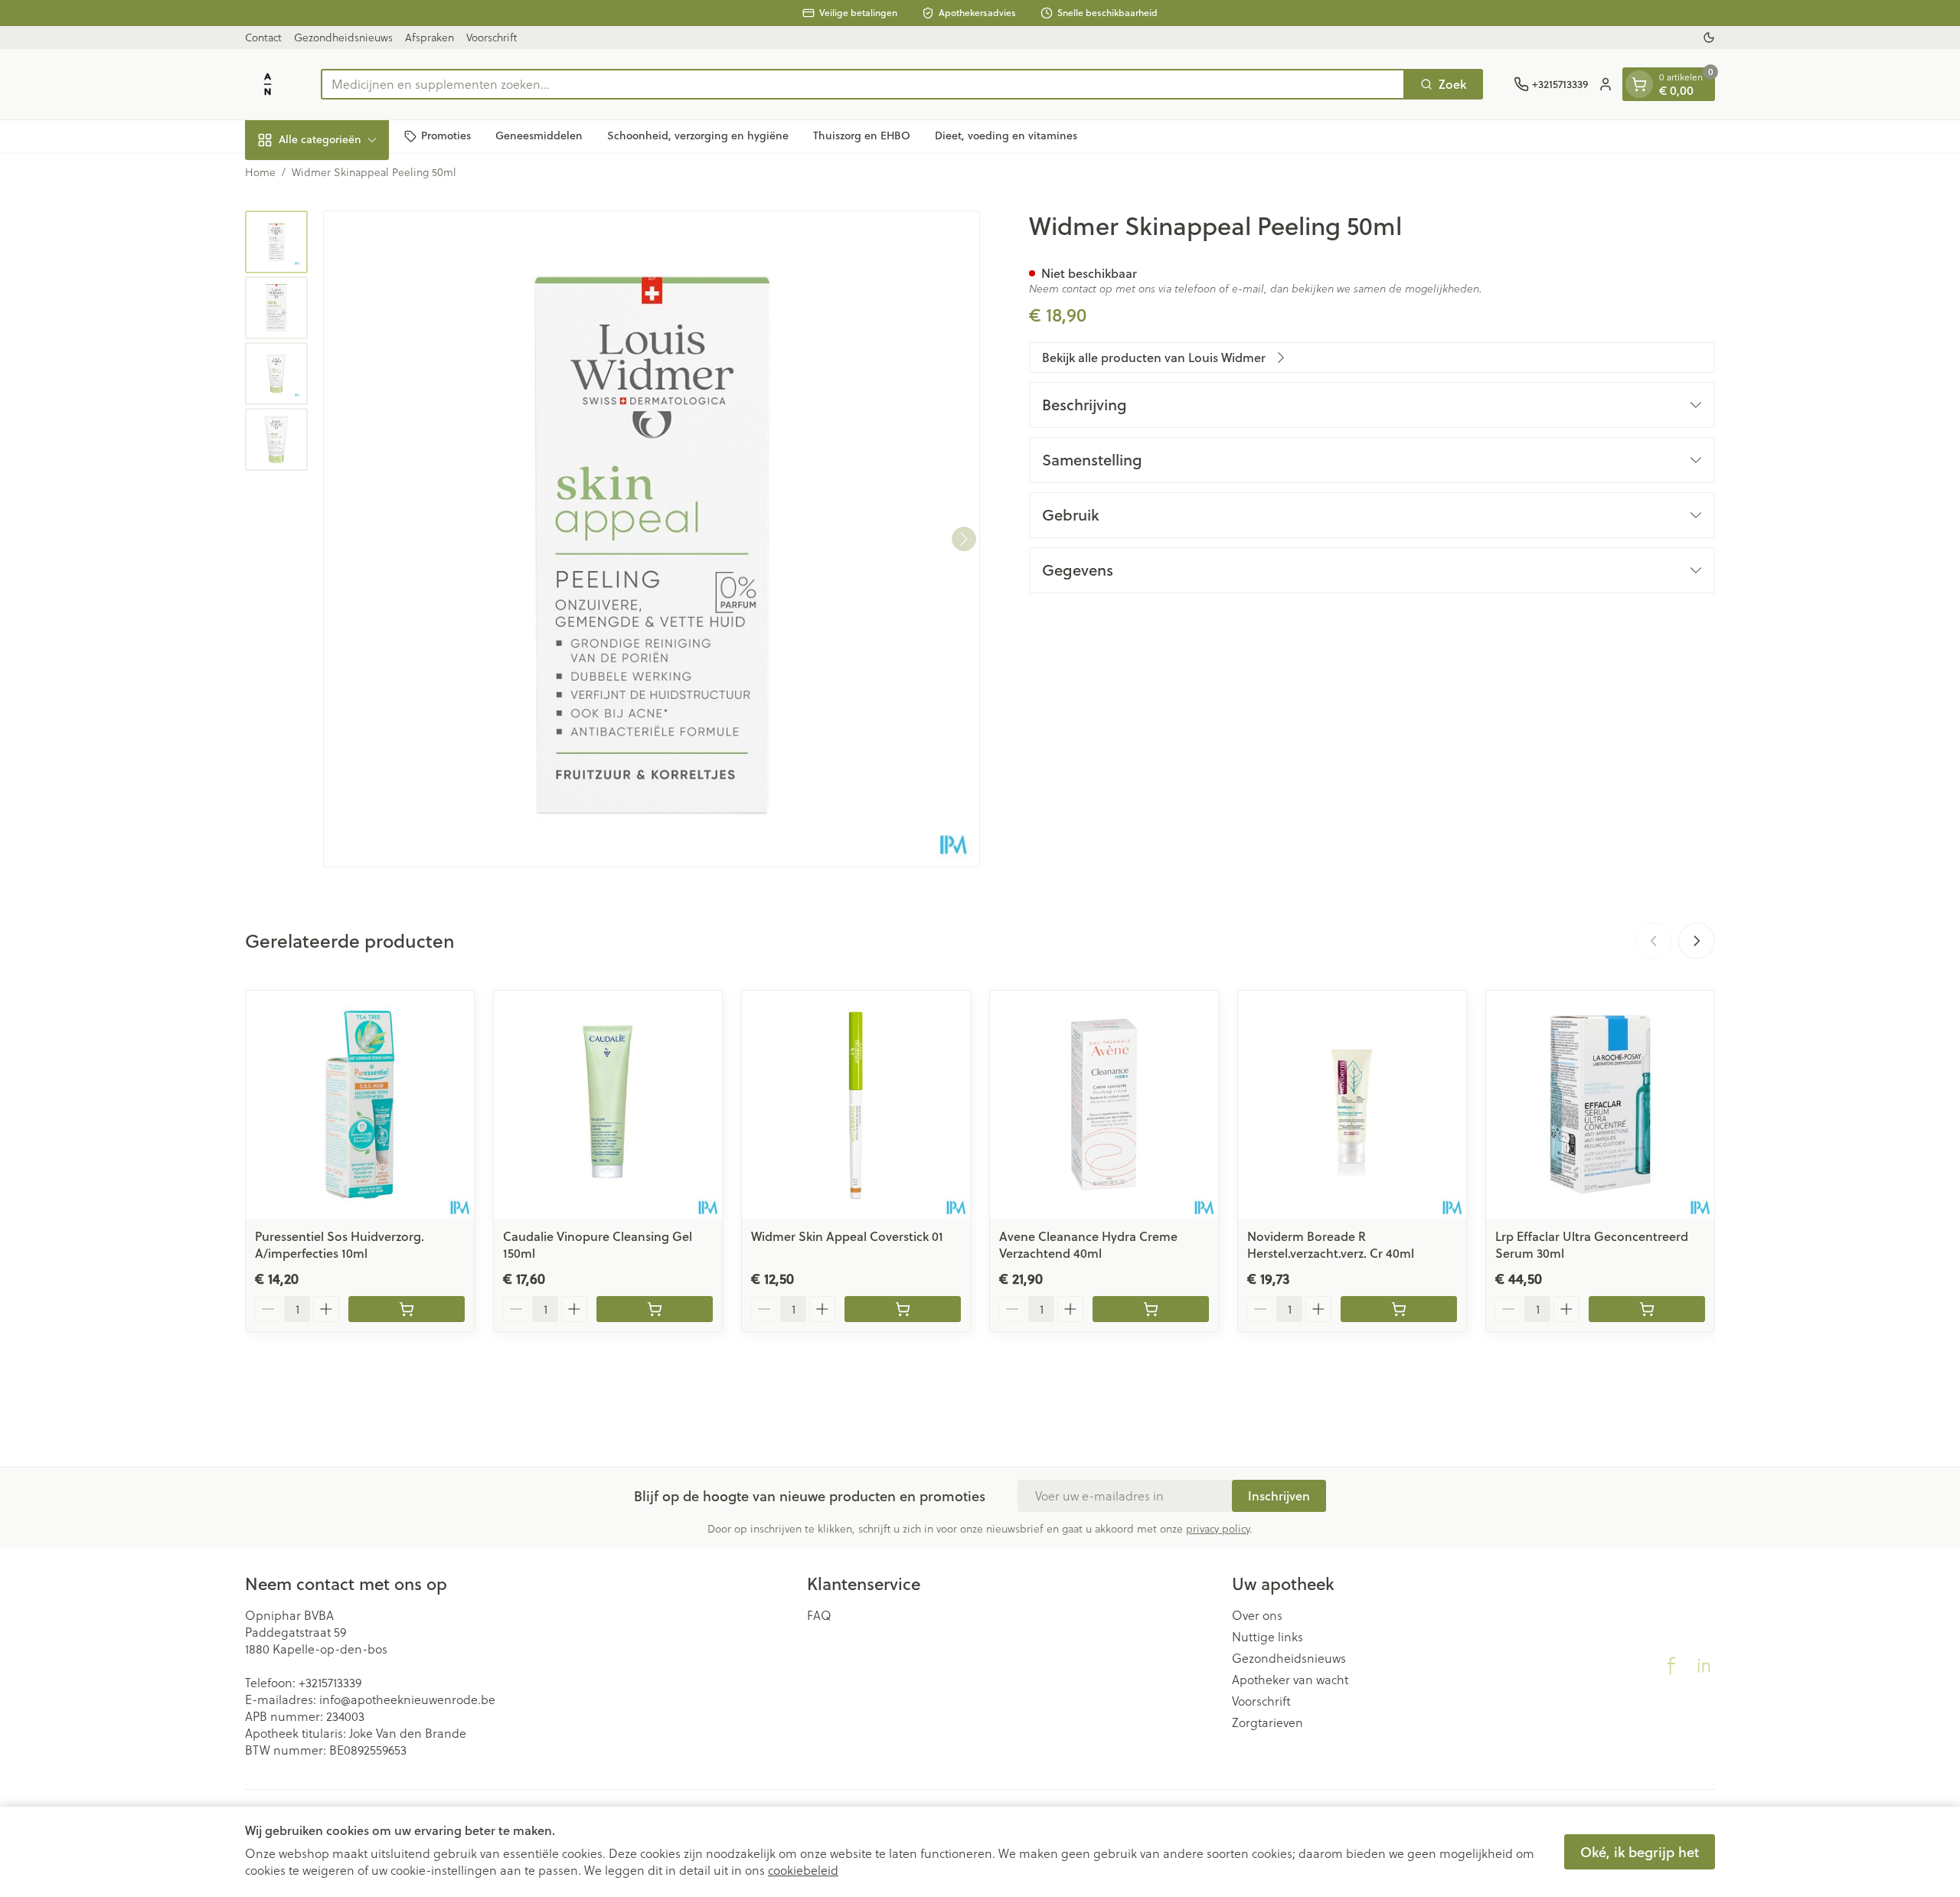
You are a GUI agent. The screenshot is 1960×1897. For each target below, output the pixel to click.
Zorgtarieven (1267, 1722)
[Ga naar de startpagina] (268, 84)
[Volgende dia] (1697, 941)
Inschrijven (1279, 1495)
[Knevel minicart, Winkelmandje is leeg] (1639, 84)
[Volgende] (964, 539)
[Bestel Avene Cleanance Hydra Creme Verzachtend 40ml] (1151, 1309)
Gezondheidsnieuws (343, 38)
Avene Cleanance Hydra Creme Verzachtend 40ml (1088, 1244)
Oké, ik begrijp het (1640, 1852)
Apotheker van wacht (1290, 1680)
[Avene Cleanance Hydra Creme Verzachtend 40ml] (1104, 1105)
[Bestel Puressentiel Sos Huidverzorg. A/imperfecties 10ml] (407, 1309)
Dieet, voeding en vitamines (1006, 135)
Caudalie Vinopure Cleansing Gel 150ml (598, 1244)
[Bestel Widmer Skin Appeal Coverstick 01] (903, 1309)
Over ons (1257, 1615)
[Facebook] (1671, 1666)
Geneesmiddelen (539, 135)
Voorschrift (492, 38)
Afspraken (430, 38)
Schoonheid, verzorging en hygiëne (698, 135)
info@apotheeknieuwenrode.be (407, 1699)
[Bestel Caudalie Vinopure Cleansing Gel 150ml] (655, 1309)
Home (260, 172)
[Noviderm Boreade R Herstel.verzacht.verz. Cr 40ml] (1352, 1105)
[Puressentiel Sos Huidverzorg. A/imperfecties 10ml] (360, 1105)
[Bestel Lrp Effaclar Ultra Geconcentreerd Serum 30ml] (1647, 1309)
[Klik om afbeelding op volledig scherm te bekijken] (652, 539)
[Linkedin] (1704, 1666)
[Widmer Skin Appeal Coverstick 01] (856, 1105)
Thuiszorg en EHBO (862, 135)
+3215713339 (330, 1683)
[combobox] (863, 84)
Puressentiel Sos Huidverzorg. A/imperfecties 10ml (340, 1244)
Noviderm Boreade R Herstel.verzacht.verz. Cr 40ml (1331, 1244)
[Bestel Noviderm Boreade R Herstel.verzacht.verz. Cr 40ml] (1399, 1309)
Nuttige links (1267, 1637)
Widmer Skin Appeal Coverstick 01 (847, 1236)
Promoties (446, 135)
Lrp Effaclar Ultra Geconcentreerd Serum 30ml (1592, 1244)
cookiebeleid (803, 1870)
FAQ (819, 1615)
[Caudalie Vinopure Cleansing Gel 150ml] (608, 1105)
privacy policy (1218, 1529)
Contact (263, 38)
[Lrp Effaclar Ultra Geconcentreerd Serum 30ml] (1600, 1105)
